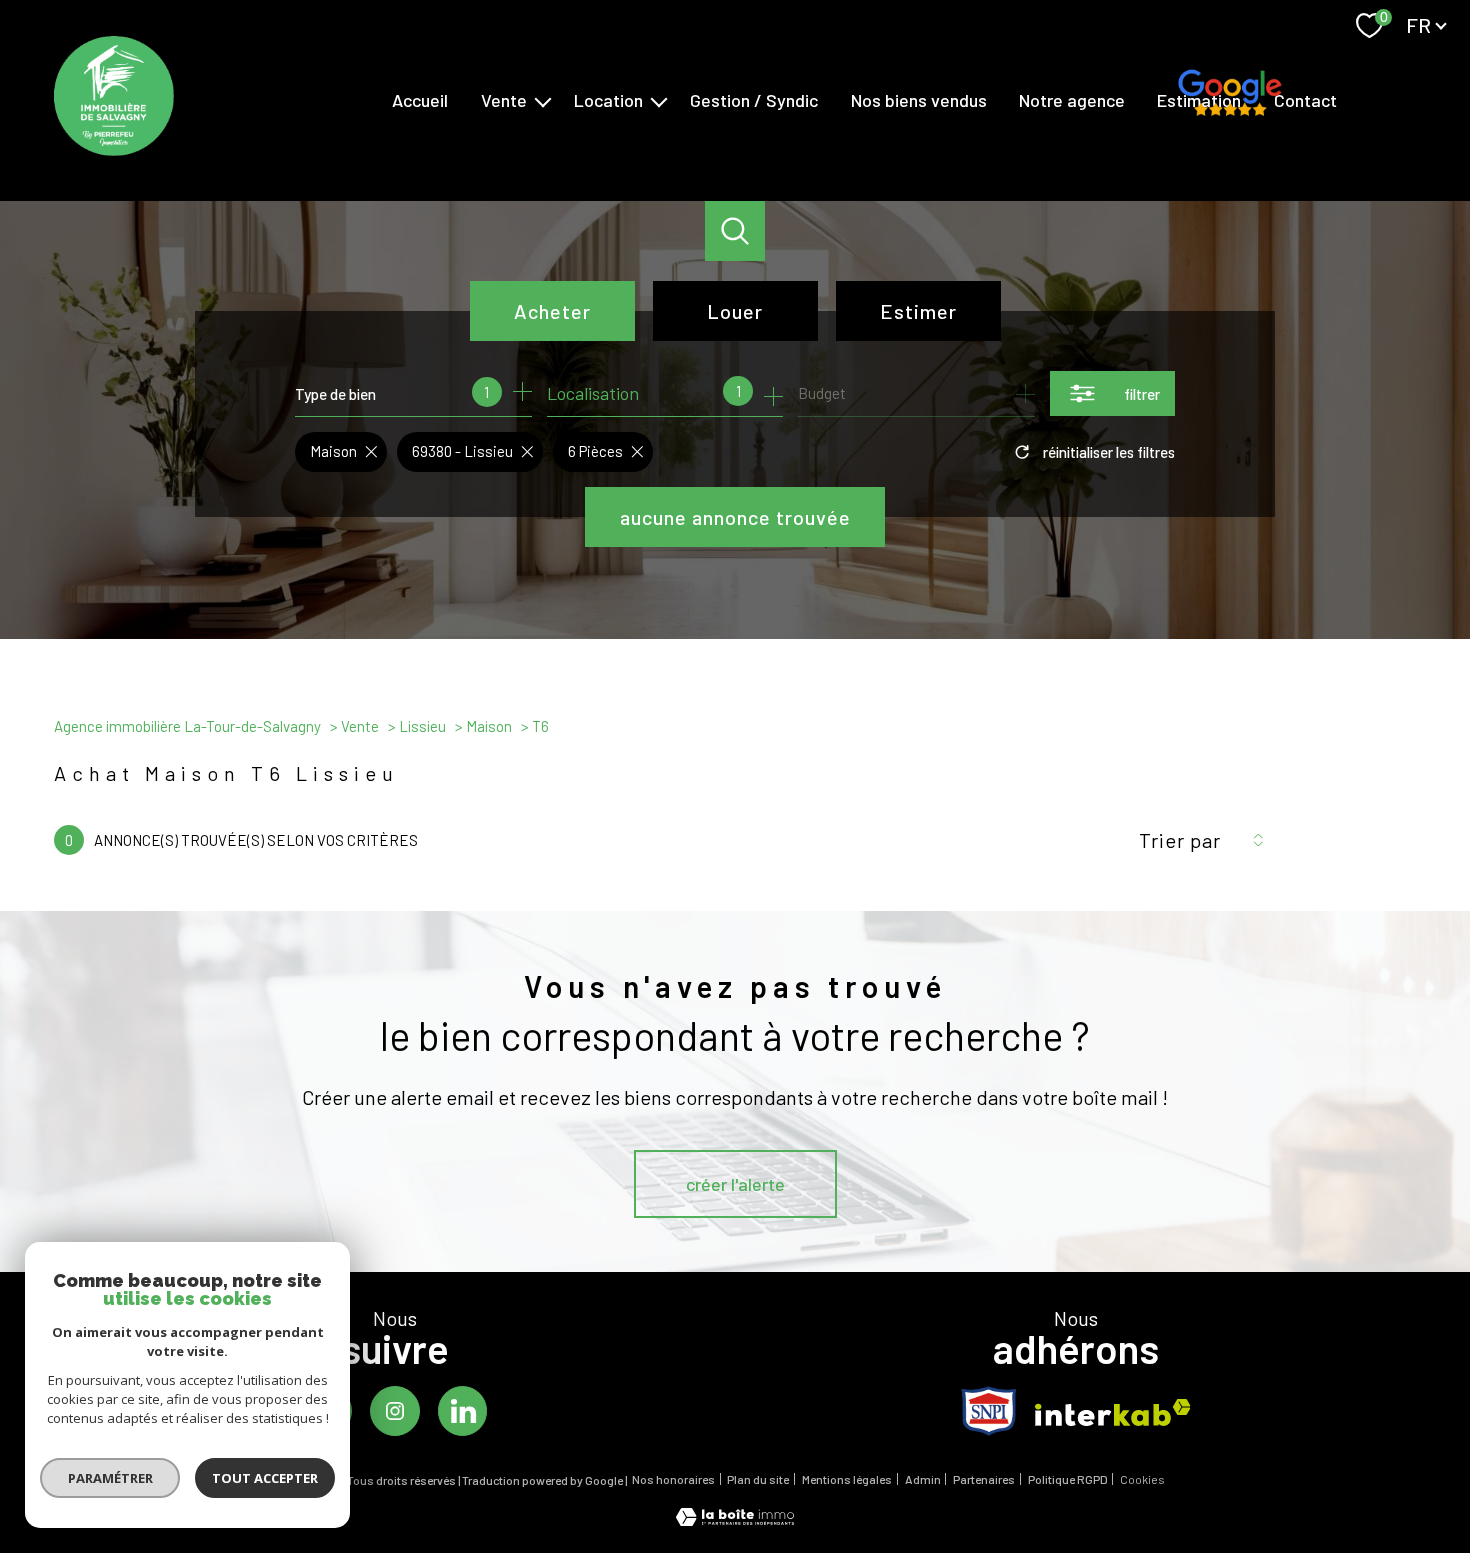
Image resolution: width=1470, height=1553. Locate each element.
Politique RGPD (1068, 1479)
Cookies (1142, 1479)
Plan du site (758, 1479)
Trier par (1180, 840)
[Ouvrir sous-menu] (543, 100)
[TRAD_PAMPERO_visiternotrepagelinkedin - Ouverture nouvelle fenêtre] (463, 1411)
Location (608, 100)
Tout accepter (265, 1478)
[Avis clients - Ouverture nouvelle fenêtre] (1229, 97)
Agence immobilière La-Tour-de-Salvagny (187, 726)
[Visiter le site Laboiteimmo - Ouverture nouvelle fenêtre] (735, 1519)
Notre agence (1072, 100)
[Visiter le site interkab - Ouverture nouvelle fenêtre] (1113, 1412)
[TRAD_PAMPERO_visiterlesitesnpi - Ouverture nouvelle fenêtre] (989, 1411)
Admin (923, 1479)
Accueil (420, 100)
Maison (489, 726)
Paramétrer (110, 1478)
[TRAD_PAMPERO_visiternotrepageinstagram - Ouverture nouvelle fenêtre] (395, 1411)
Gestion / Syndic (754, 100)
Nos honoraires (673, 1479)
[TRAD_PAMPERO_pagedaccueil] (114, 149)
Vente (504, 100)
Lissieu (422, 726)
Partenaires (984, 1479)
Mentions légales (847, 1479)
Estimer (918, 311)
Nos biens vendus (919, 100)
